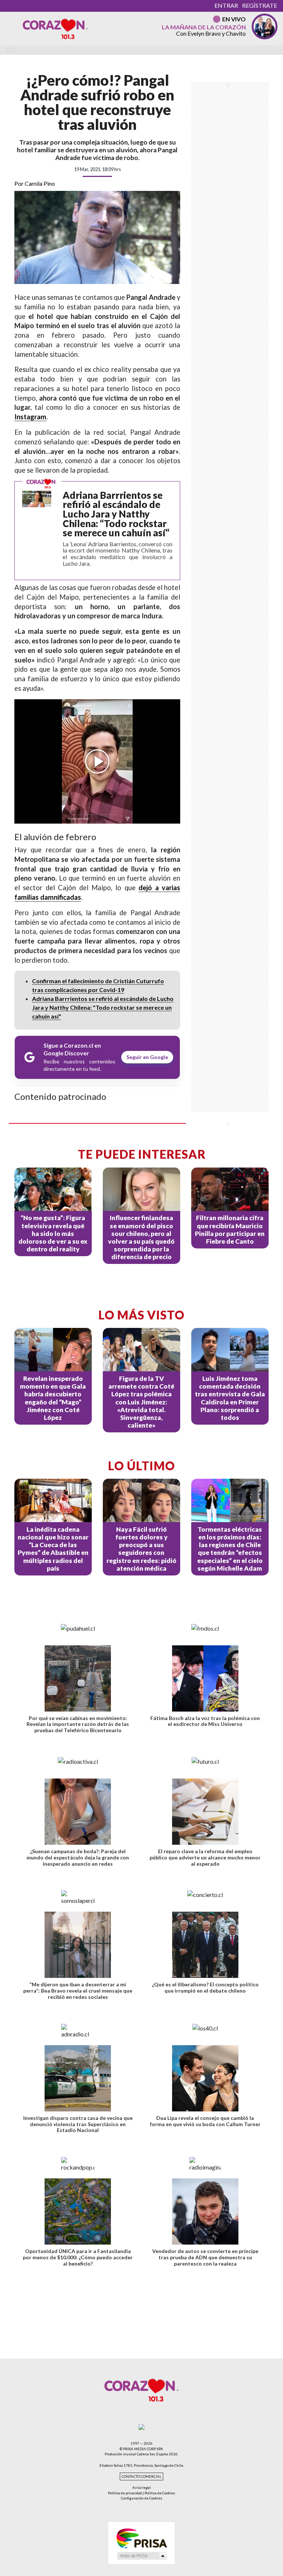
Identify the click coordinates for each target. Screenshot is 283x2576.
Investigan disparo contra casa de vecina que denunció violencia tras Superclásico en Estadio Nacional (78, 2124)
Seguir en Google (147, 1057)
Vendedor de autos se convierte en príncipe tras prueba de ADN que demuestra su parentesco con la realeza (205, 2257)
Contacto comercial (141, 2476)
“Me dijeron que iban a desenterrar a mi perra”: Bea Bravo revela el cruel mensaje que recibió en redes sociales (78, 1991)
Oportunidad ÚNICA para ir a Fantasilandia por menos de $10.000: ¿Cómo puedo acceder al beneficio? (78, 2257)
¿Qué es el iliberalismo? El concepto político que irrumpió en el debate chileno (205, 1987)
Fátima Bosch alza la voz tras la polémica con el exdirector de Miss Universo (205, 1721)
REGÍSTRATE (260, 5)
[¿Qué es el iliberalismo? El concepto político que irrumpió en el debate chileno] (205, 1945)
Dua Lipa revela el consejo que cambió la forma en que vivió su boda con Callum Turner (205, 2121)
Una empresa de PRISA (141, 2538)
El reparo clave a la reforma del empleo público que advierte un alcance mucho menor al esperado (205, 1857)
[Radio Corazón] (55, 28)
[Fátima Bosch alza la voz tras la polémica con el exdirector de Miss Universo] (205, 1678)
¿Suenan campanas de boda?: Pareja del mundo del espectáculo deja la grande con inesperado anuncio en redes (78, 1857)
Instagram (30, 417)
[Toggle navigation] (11, 50)
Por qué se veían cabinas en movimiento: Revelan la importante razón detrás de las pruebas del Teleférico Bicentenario (78, 1724)
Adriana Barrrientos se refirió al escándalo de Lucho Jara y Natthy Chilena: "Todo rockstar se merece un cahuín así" (103, 1007)
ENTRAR (226, 5)
